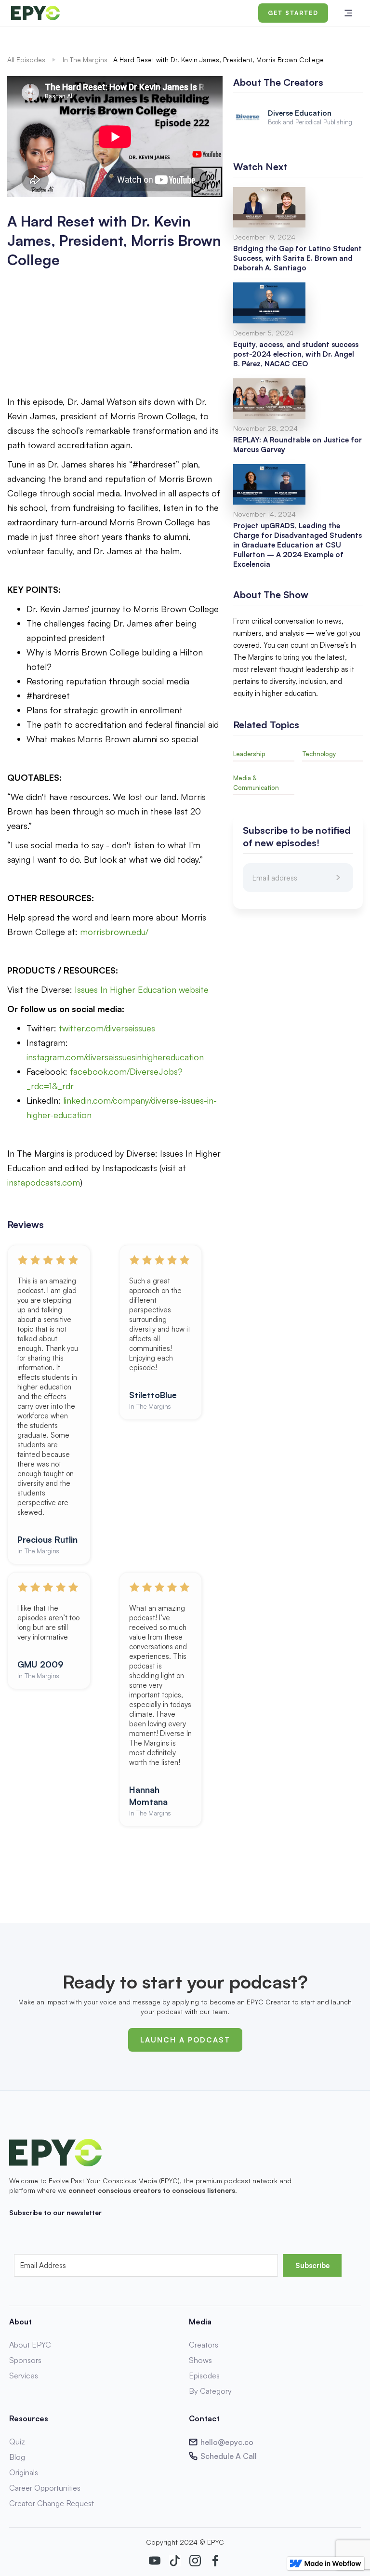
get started (293, 13)
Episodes (204, 2376)
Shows (200, 2360)
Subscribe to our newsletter (55, 2212)
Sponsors (25, 2360)
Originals (24, 2472)
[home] (96, 13)
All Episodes (26, 60)
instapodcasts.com (44, 1182)
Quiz (17, 2442)
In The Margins (85, 60)
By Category (210, 2391)
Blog (17, 2457)
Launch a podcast (185, 2040)
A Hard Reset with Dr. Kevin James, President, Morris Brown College (218, 60)
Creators (204, 2345)
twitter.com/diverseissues (107, 1028)
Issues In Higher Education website (142, 989)
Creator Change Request (52, 2503)
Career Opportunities (45, 2488)
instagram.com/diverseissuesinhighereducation (115, 1057)
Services (24, 2376)
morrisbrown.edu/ (114, 932)
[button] (348, 13)
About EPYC (30, 2345)
